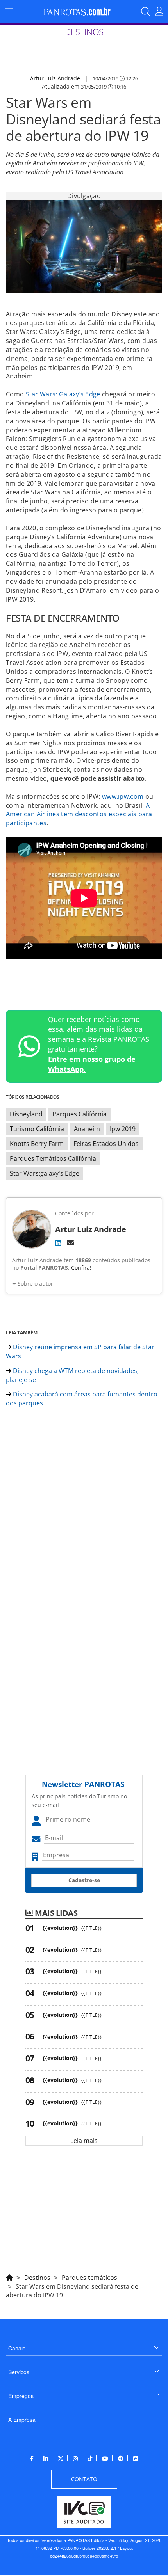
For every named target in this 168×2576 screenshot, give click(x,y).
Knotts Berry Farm (37, 1144)
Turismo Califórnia (37, 1129)
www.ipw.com (123, 796)
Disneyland (26, 1114)
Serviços (19, 2372)
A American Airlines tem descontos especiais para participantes (79, 814)
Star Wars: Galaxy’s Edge (63, 394)
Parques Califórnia (80, 1114)
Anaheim (87, 1129)
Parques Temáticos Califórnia (53, 1158)
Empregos (21, 2396)
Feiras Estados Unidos (106, 1144)
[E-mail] (70, 1243)
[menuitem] (84, 2345)
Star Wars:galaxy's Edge (45, 1173)
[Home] (9, 2276)
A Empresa (22, 2420)
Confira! (81, 1268)
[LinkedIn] (58, 1243)
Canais (17, 2348)
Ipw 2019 (123, 1129)
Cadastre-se (84, 1880)
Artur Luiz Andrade (55, 78)
